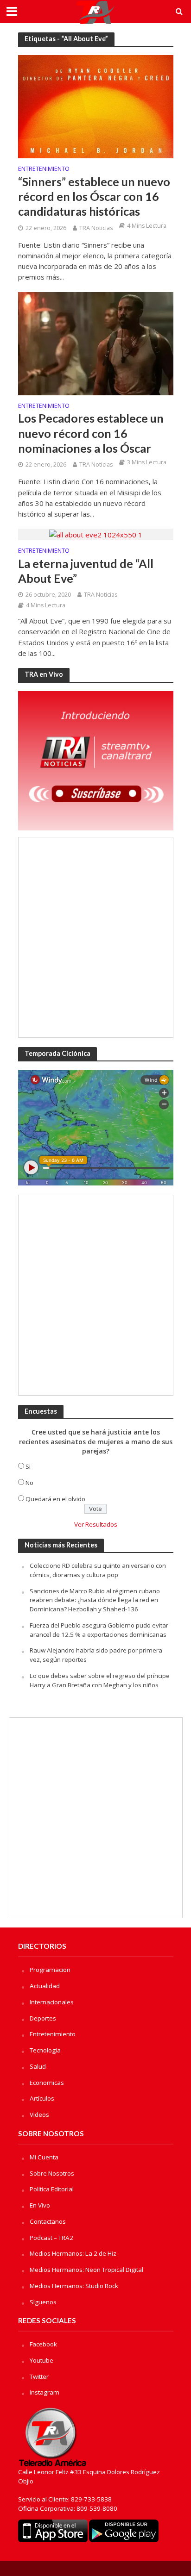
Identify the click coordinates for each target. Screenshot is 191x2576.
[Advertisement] (95, 937)
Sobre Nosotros (52, 2173)
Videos (39, 2114)
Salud (38, 2066)
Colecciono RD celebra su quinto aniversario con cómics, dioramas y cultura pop (98, 1570)
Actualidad (45, 1986)
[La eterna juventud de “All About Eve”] (96, 534)
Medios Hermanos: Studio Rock (74, 2286)
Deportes (43, 2018)
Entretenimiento (44, 169)
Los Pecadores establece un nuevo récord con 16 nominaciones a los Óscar (91, 433)
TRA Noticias (96, 228)
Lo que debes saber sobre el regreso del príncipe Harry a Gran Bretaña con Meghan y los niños (100, 1680)
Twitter (39, 2376)
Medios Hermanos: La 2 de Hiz (73, 2253)
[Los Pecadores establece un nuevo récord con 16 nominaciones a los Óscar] (96, 343)
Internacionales (52, 2002)
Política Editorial (52, 2189)
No (29, 1483)
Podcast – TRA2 (51, 2238)
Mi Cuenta (44, 2157)
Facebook (43, 2344)
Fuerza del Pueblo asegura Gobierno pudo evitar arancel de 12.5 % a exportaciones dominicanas (99, 1630)
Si (28, 1466)
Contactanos (48, 2221)
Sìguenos (43, 2302)
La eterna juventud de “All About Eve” (86, 571)
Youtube (41, 2360)
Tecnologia (45, 2050)
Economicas (47, 2083)
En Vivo (40, 2205)
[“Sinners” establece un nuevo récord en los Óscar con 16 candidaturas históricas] (96, 106)
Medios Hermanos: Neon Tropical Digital (86, 2270)
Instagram (45, 2392)
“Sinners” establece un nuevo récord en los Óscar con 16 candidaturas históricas (94, 196)
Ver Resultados (96, 1524)
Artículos (42, 2098)
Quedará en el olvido (55, 1499)
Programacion (50, 1970)
